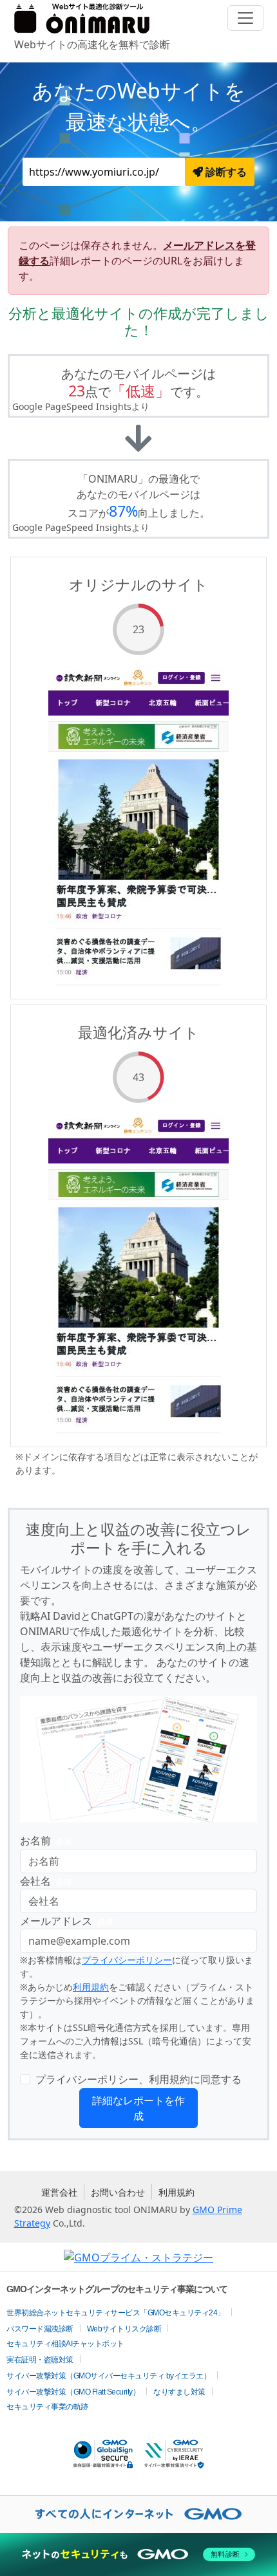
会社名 (46, 1881)
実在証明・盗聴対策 (40, 2360)
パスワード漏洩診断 (40, 2329)
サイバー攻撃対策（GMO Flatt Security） (73, 2392)
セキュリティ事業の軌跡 (47, 2407)
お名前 (46, 1840)
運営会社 (59, 2192)
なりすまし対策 (179, 2392)
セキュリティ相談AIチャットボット (65, 2344)
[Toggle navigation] (245, 18)
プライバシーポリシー (127, 1960)
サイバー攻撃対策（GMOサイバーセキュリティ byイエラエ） (109, 2376)
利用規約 (91, 1987)
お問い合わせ (118, 2192)
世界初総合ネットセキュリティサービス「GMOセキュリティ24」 (116, 2313)
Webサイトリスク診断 (124, 2329)
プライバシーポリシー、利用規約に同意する (138, 2079)
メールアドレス (66, 1921)
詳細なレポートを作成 (138, 2108)
